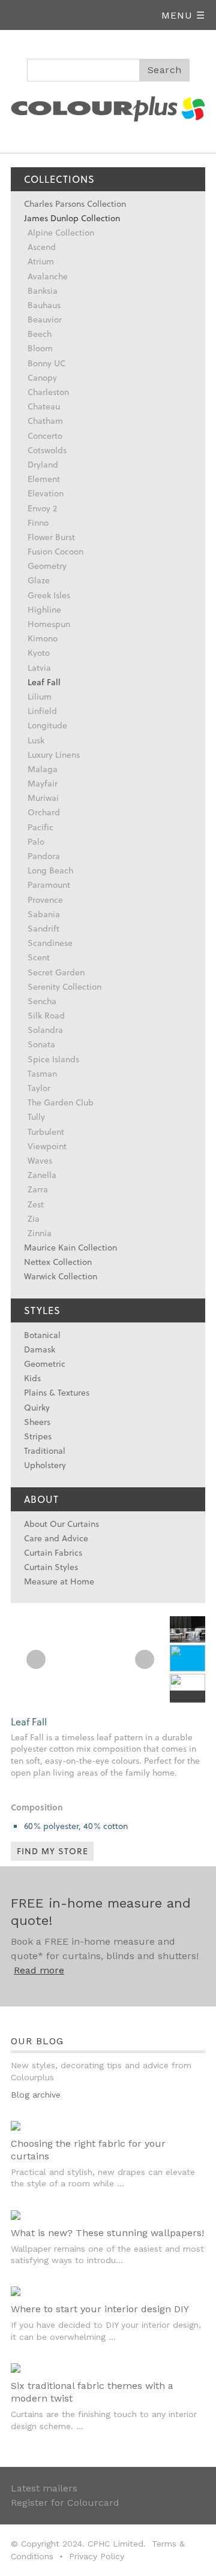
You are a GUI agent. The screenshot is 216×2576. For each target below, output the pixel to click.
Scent (39, 957)
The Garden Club (61, 1102)
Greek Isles (49, 595)
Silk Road (46, 1015)
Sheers (37, 1422)
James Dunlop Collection (72, 218)
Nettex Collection (58, 1262)
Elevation (46, 493)
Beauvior (45, 319)
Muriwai (43, 798)
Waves (40, 1160)
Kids (32, 1378)
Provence (45, 900)
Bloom (40, 348)
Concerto (45, 436)
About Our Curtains (61, 1524)
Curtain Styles (51, 1567)
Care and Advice (56, 1538)
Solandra (45, 1030)
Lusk (36, 740)
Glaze (39, 580)
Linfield (42, 711)
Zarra (38, 1189)
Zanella (42, 1175)
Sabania (44, 914)
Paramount (49, 885)
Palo (36, 841)
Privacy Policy (97, 2556)
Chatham (45, 421)
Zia (34, 1218)
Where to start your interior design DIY (100, 2309)
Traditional (45, 1450)
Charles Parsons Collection (75, 204)
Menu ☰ (183, 15)
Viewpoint (47, 1146)
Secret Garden (56, 972)
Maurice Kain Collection (70, 1247)
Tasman (42, 1073)
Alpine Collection (61, 232)
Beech (40, 334)
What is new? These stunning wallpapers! (107, 2233)
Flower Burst (51, 537)
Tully (36, 1117)
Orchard (44, 812)
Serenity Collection (64, 986)
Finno (38, 522)
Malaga (43, 769)
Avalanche (48, 276)
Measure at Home (59, 1581)
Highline (44, 609)
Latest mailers (44, 2488)
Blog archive (36, 2095)
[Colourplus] (108, 107)
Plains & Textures (57, 1392)
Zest (36, 1204)
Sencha (42, 1001)
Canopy (42, 377)
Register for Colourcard (65, 2503)
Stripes (38, 1436)
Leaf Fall (44, 682)
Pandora (44, 856)
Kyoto (39, 653)
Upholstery (45, 1465)
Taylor (39, 1088)
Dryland (43, 464)
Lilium (40, 696)
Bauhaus (44, 305)
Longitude (47, 725)
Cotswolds (47, 450)
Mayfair (43, 783)
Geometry (47, 566)
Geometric (45, 1364)
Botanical (42, 1335)
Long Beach (50, 870)
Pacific (40, 827)
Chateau (44, 406)
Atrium (41, 261)
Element (44, 479)
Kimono (43, 638)
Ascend (42, 247)
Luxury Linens (54, 754)
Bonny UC (46, 363)
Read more (39, 1970)
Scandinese (50, 943)
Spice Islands (53, 1059)
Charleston (48, 392)
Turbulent (46, 1132)
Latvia (39, 668)
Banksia (43, 290)
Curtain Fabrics (53, 1552)
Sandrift (43, 928)
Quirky (37, 1407)
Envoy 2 (42, 508)
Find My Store (52, 1851)
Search (165, 70)
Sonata (41, 1044)
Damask (40, 1349)
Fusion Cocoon (55, 551)
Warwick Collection (61, 1276)
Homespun (49, 624)
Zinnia (40, 1233)
